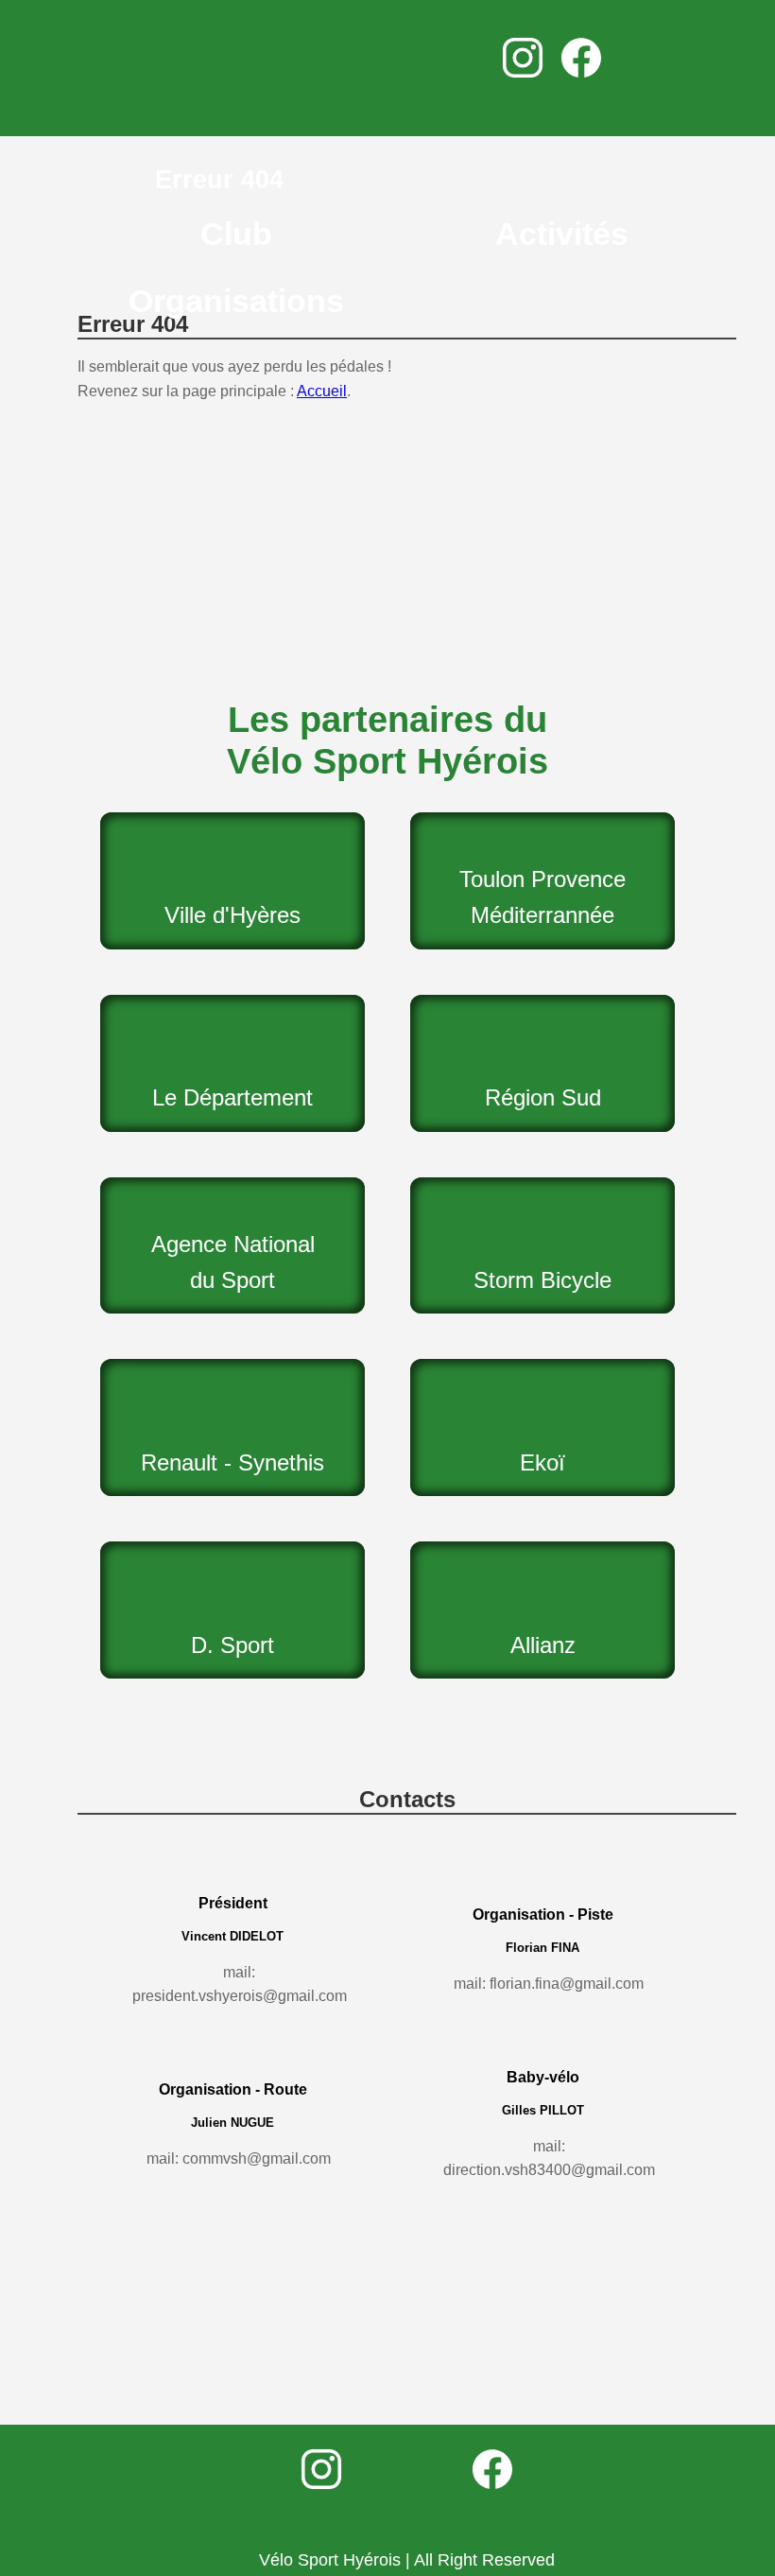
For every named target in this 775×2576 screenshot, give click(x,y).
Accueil (322, 391)
